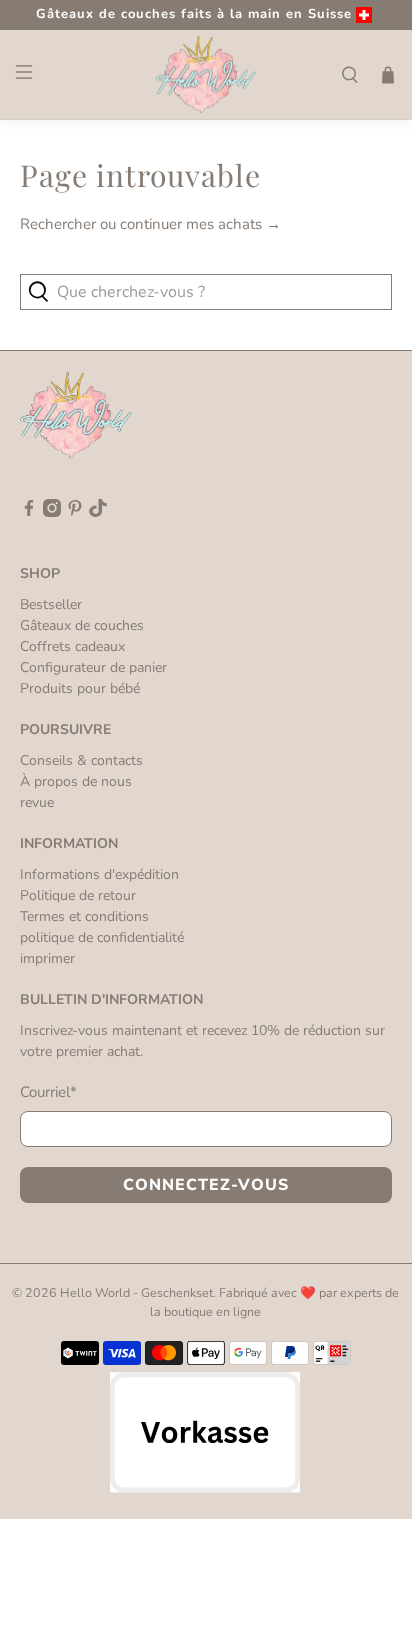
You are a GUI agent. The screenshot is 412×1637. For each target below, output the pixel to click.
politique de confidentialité (102, 937)
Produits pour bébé (80, 688)
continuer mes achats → (200, 224)
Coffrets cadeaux (72, 646)
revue (37, 802)
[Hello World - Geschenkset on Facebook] (29, 512)
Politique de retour (78, 895)
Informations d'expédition (99, 874)
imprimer (47, 958)
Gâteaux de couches (82, 625)
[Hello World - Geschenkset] (206, 74)
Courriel (48, 1092)
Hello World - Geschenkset (136, 1292)
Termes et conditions (84, 916)
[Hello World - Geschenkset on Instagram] (52, 512)
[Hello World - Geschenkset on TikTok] (98, 512)
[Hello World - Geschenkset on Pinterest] (75, 512)
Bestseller (51, 604)
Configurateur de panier (93, 667)
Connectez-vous (206, 1185)
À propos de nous (76, 781)
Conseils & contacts (81, 760)
